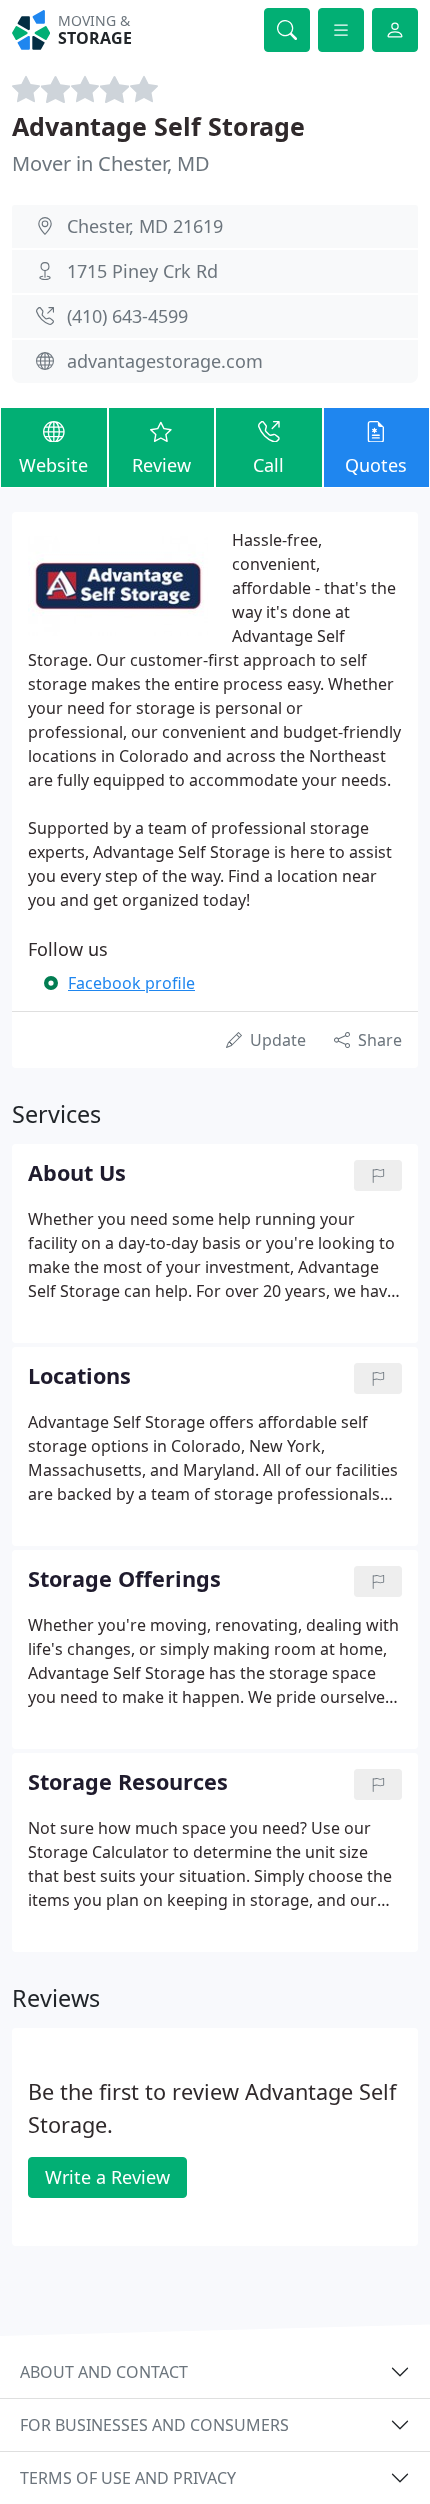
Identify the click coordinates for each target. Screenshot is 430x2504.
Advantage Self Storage (158, 126)
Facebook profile (131, 983)
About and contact (104, 2372)
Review (161, 465)
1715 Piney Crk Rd (142, 271)
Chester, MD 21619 (145, 226)
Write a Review (107, 2177)
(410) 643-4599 (127, 316)
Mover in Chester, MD (111, 163)
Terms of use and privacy (128, 2478)
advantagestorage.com (165, 361)
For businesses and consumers (154, 2425)
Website (53, 465)
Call (268, 465)
